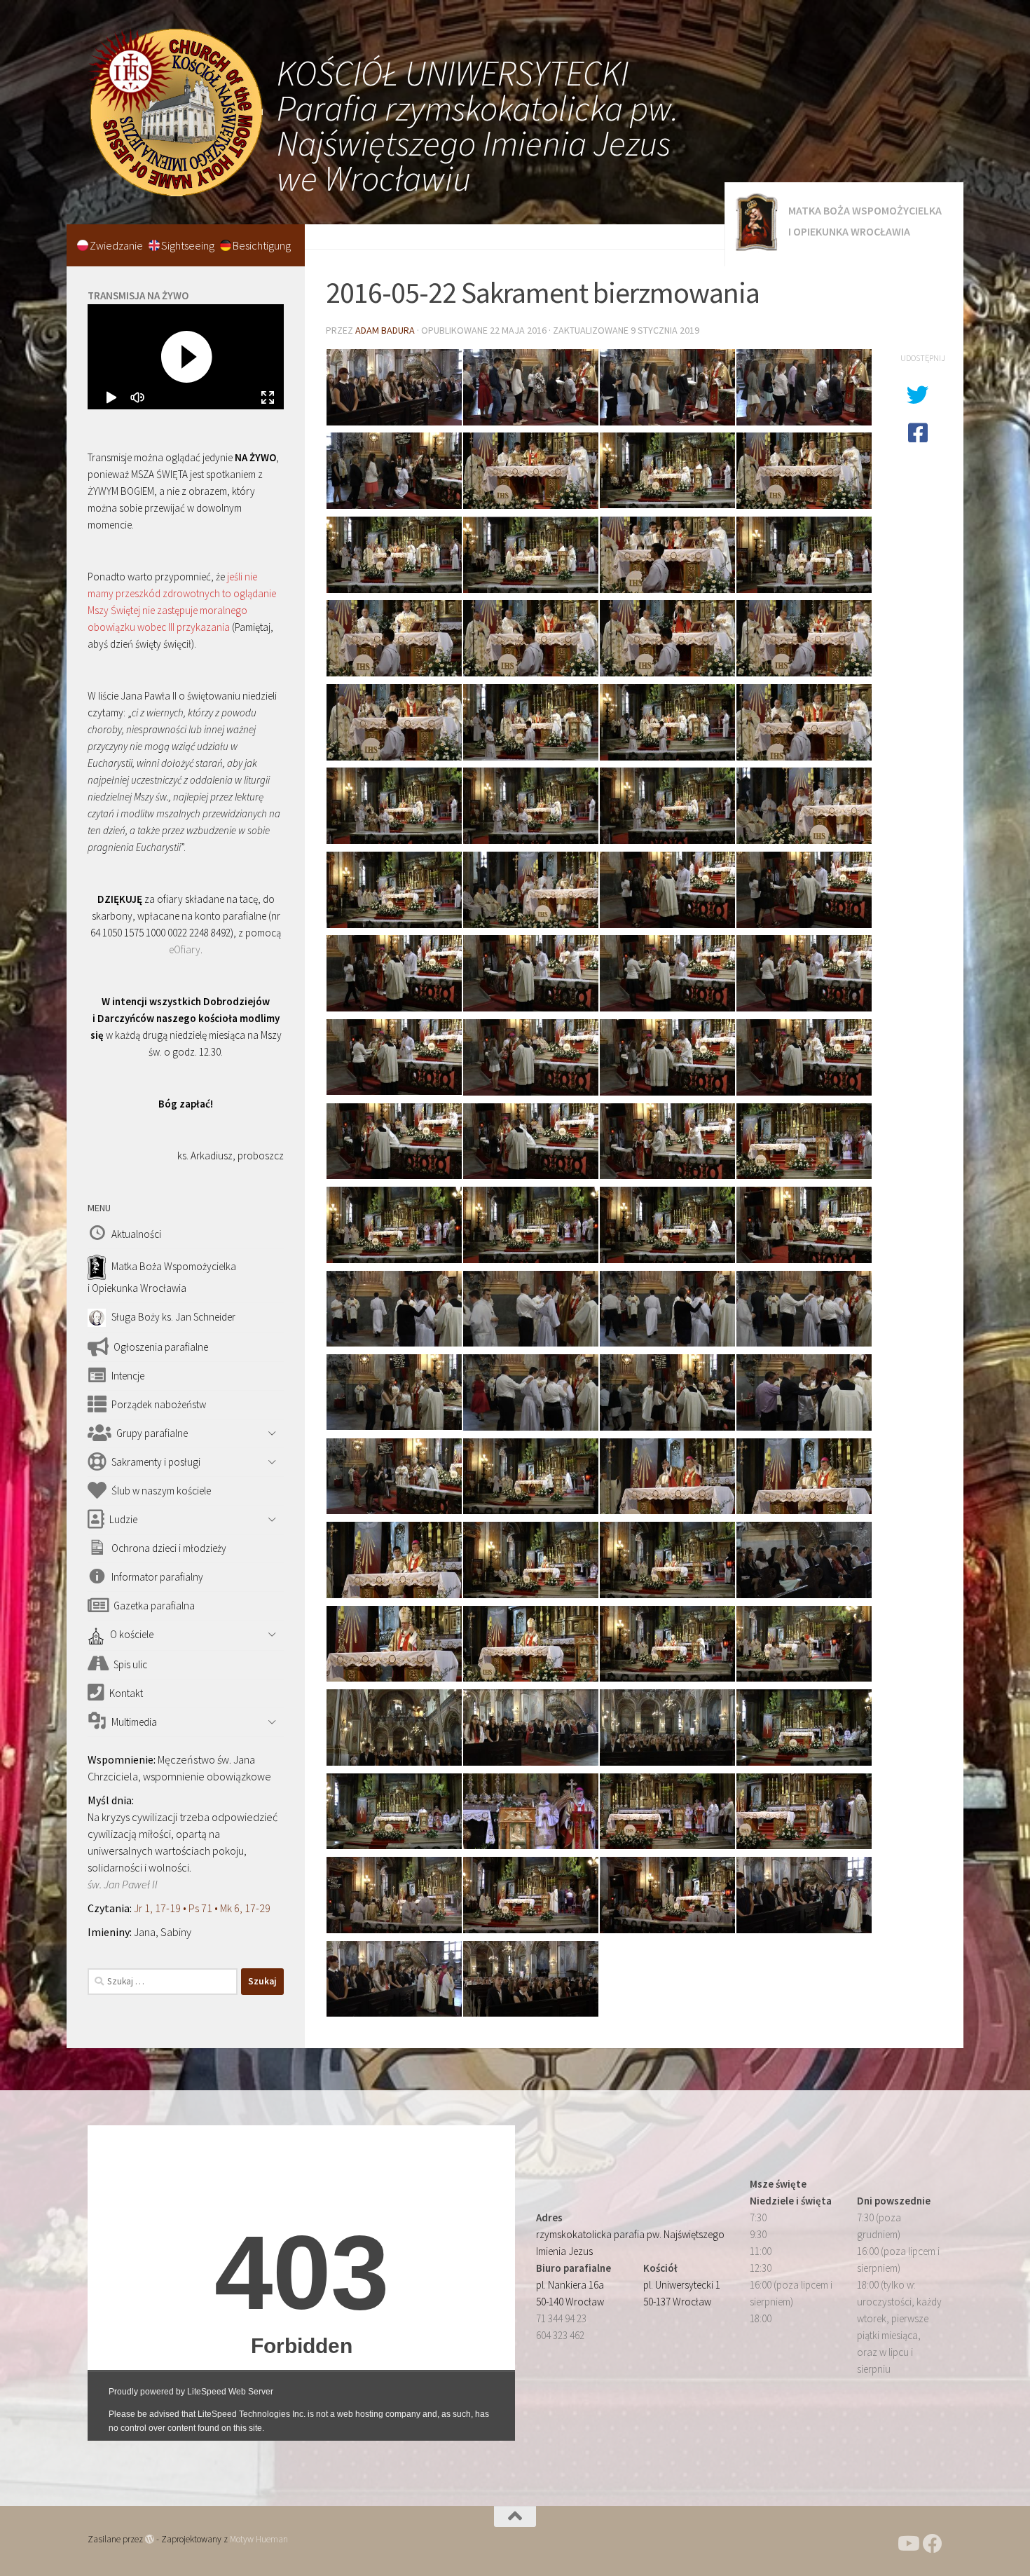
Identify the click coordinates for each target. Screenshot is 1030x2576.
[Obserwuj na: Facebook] (933, 2544)
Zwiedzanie (117, 245)
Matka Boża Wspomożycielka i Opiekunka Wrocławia (865, 221)
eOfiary (185, 949)
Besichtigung (262, 245)
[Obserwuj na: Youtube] (907, 2544)
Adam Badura (385, 330)
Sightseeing (189, 245)
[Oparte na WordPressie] (150, 2539)
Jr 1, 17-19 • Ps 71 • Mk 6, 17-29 (202, 1908)
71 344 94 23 (561, 2318)
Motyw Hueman (259, 2539)
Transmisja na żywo (138, 295)
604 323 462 (560, 2335)
